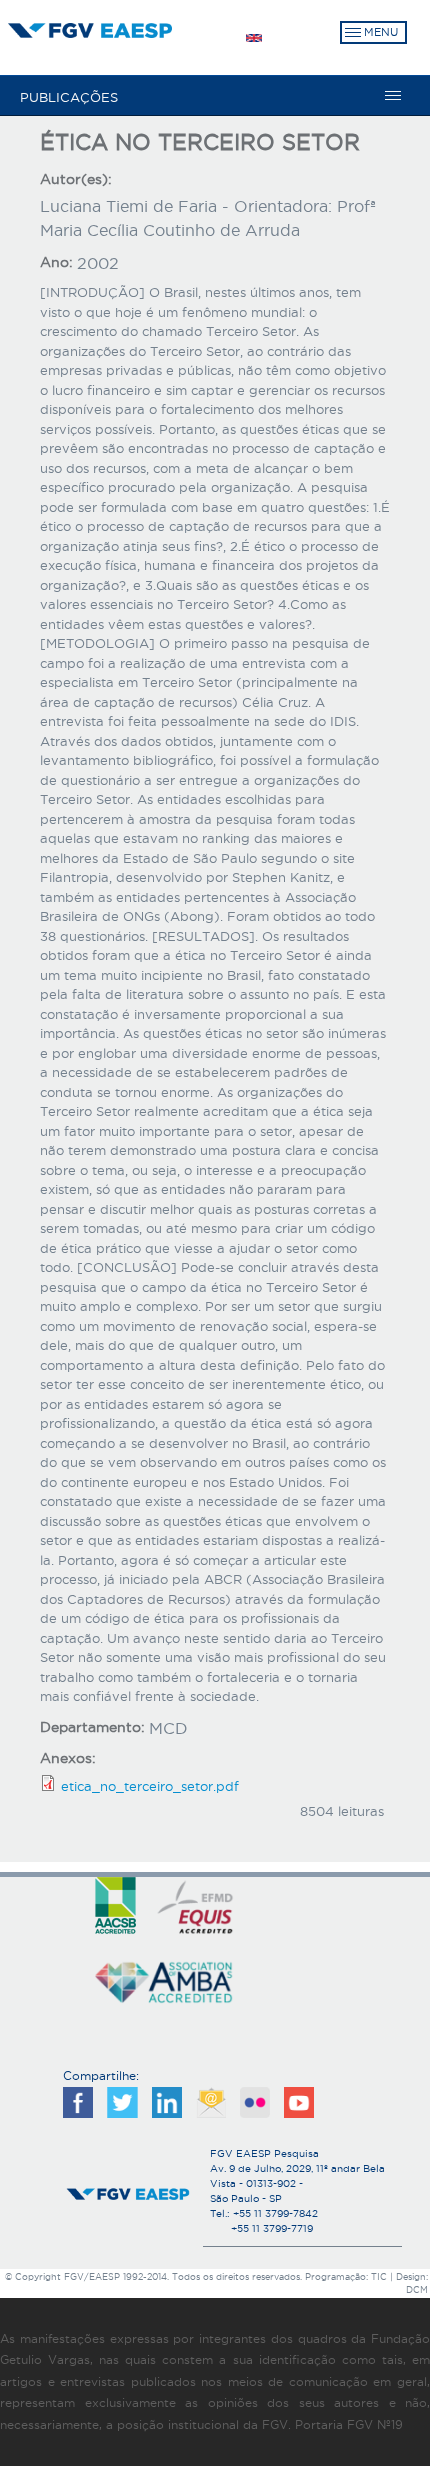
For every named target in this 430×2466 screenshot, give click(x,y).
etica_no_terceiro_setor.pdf (150, 1786)
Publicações (69, 97)
